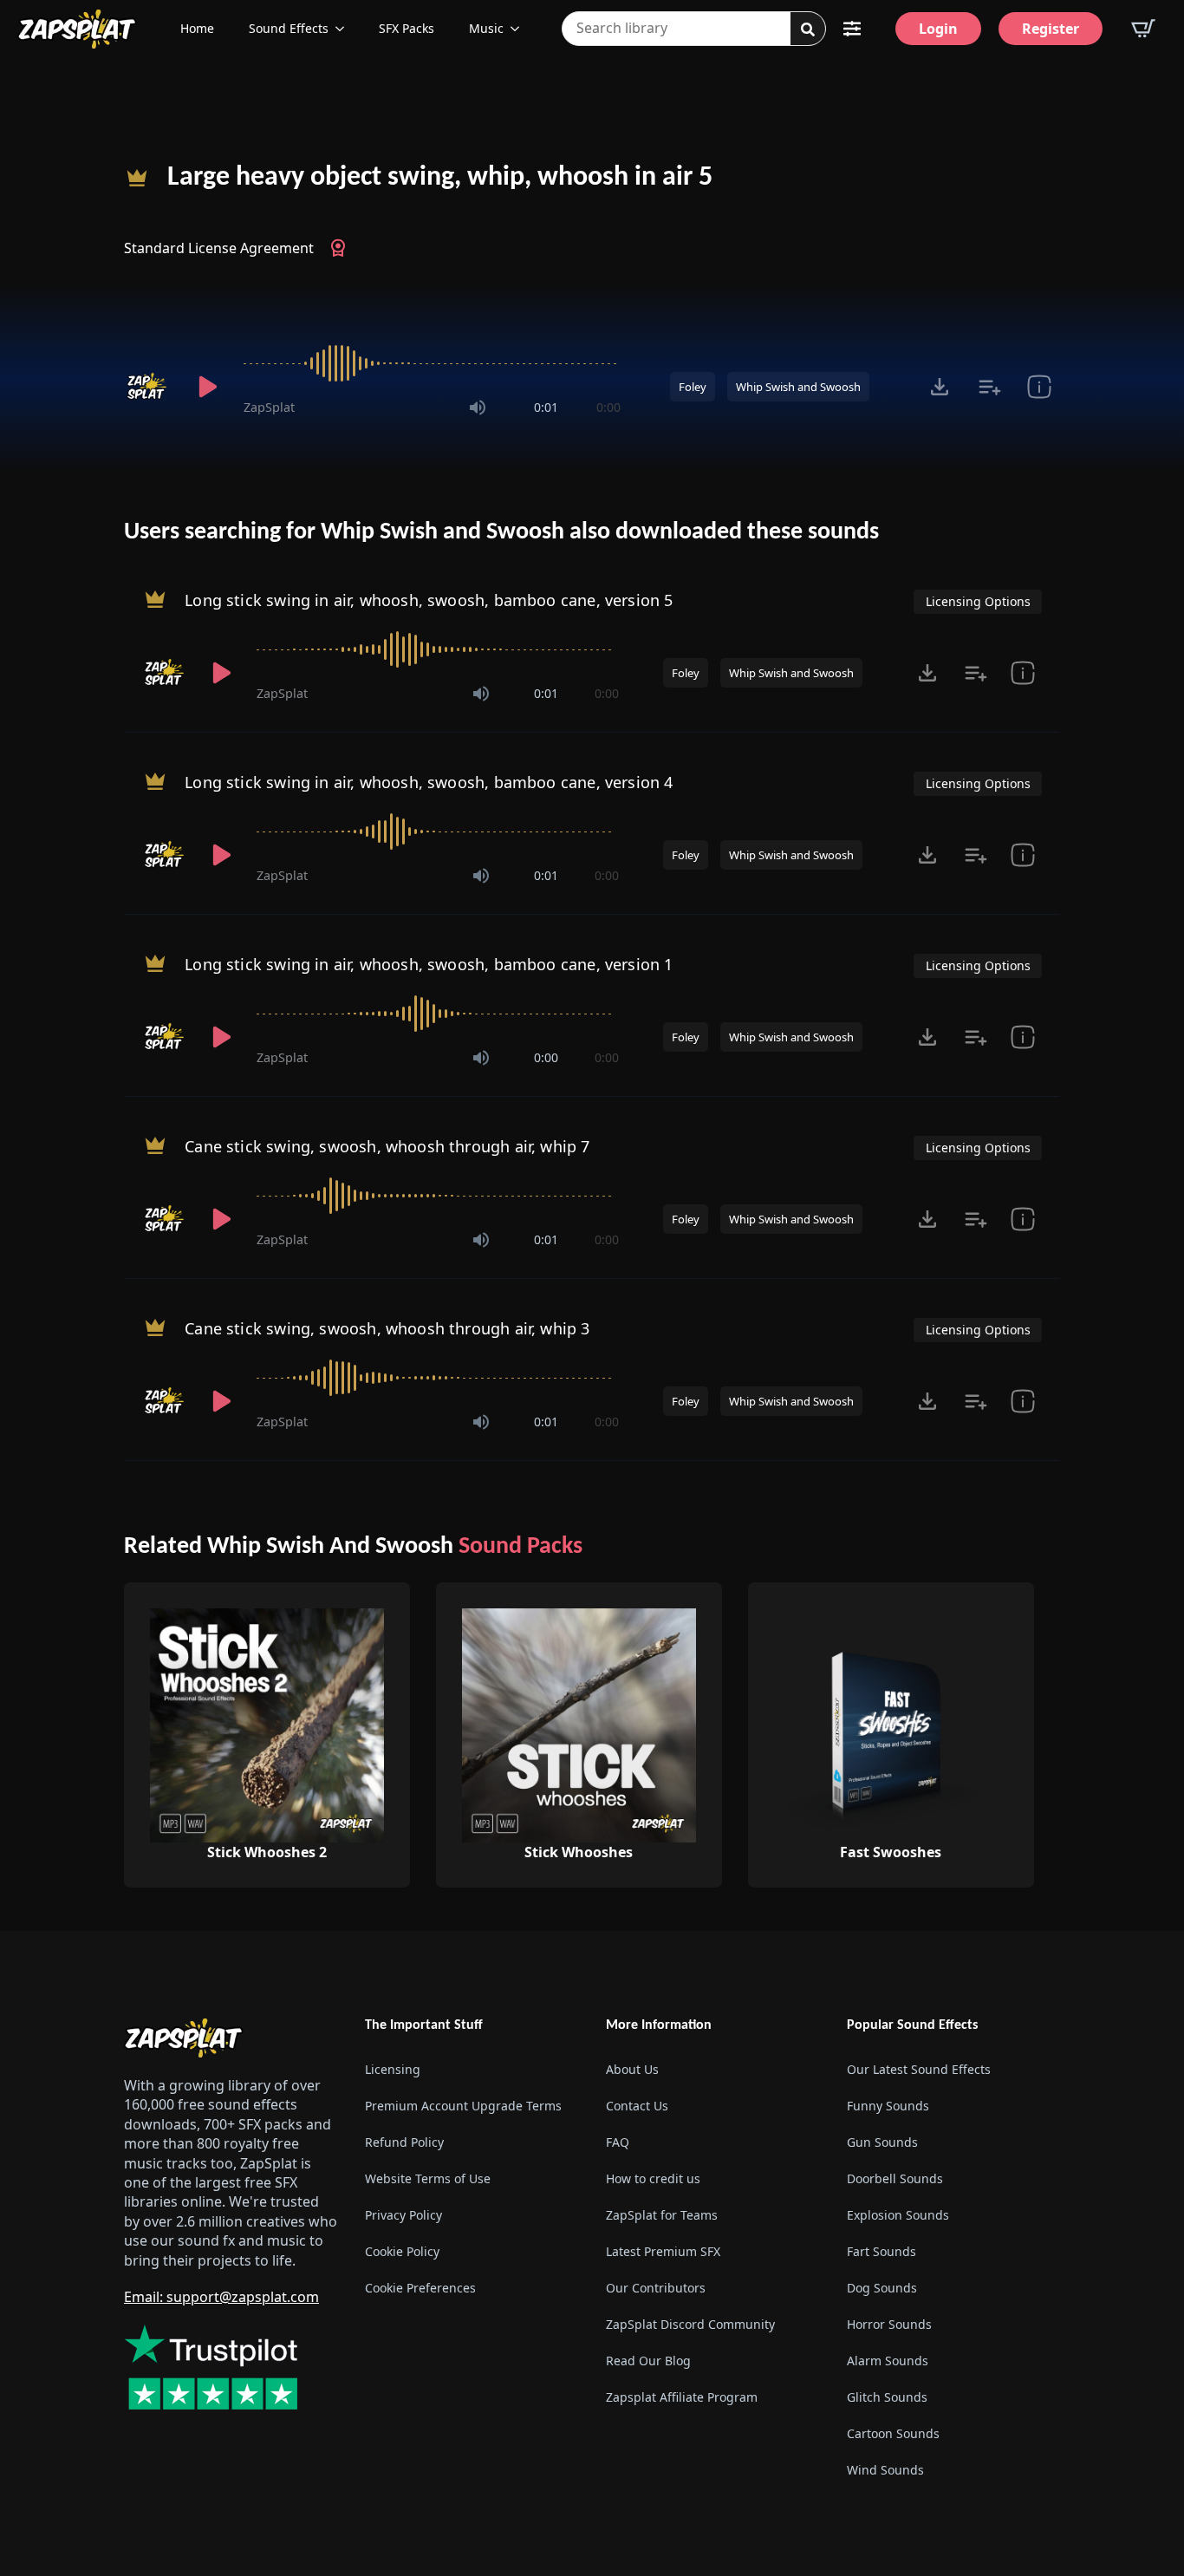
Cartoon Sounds (893, 2434)
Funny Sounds (888, 2106)
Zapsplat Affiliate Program (682, 2398)
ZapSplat (269, 407)
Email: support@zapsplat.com (221, 2297)
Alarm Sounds (888, 2361)
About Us (632, 2070)
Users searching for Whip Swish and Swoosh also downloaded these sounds (501, 532)
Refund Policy (404, 2143)
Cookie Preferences (420, 2289)
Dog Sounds (882, 2289)
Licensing (393, 2070)
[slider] (432, 363)
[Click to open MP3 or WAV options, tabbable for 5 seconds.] (940, 387)
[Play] (207, 387)
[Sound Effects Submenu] (345, 29)
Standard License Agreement (219, 248)
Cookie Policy (402, 2252)
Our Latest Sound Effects (919, 2070)
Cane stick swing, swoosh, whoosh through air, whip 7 (387, 1146)
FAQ (618, 2143)
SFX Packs (407, 28)
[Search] (808, 29)
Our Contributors (656, 2289)
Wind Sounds (885, 2471)
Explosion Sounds (898, 2216)
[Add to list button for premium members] (989, 387)
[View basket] (1143, 29)
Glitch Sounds (887, 2398)
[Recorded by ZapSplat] (148, 387)
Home (197, 28)
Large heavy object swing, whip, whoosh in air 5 (440, 178)
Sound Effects (289, 28)
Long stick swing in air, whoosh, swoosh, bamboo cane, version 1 (429, 964)
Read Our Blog (648, 2361)
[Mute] (478, 408)
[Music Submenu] (520, 29)
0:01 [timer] (546, 407)
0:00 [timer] (608, 407)
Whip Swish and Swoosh (798, 387)
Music (486, 28)
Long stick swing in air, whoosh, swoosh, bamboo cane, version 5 (429, 600)
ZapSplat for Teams (662, 2216)
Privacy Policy (403, 2216)
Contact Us (637, 2106)
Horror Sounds (889, 2325)
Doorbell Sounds (895, 2179)
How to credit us (653, 2179)
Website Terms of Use (428, 2179)
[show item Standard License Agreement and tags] (1039, 387)
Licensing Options (978, 601)
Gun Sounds (882, 2143)
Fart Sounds (881, 2252)
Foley (693, 387)
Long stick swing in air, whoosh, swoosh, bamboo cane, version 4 (429, 782)
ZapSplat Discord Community (690, 2325)
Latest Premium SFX (663, 2252)
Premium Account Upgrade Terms (463, 2106)
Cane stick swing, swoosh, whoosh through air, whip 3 (387, 1328)
